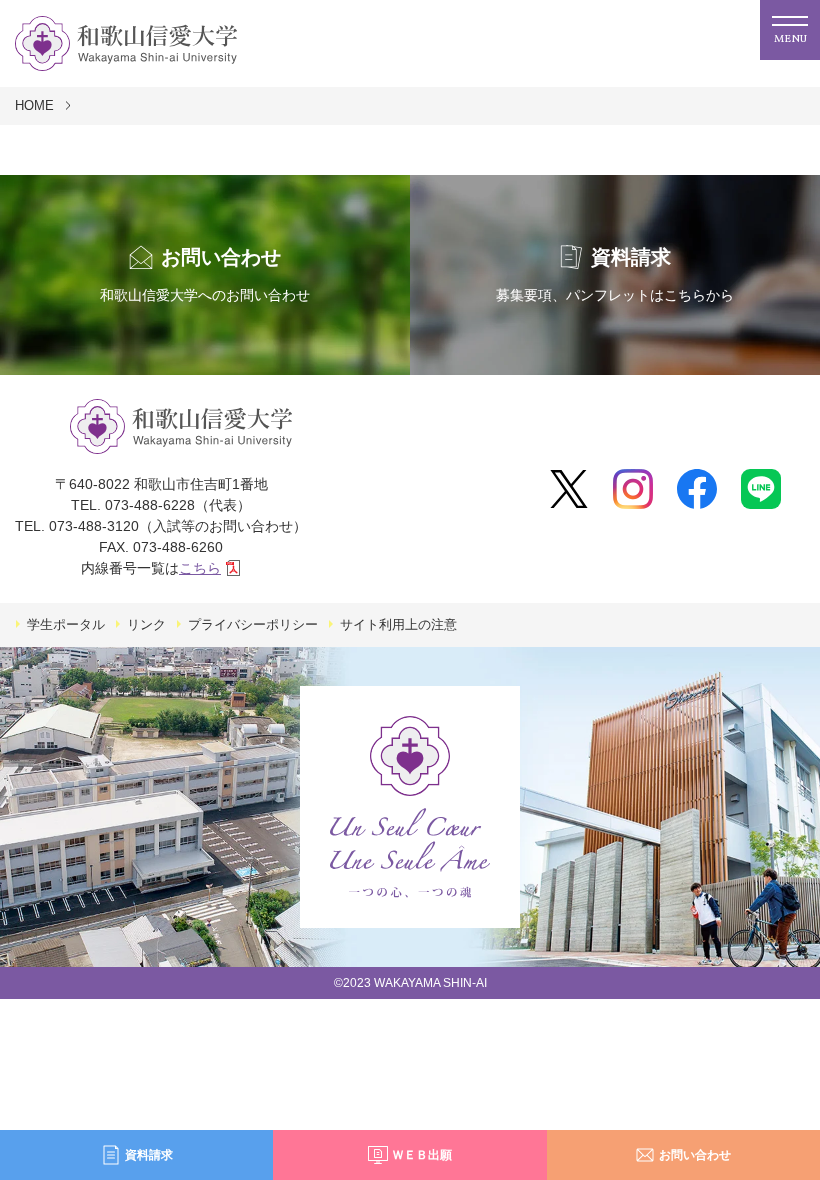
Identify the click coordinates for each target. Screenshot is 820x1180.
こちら (200, 568)
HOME (34, 105)
